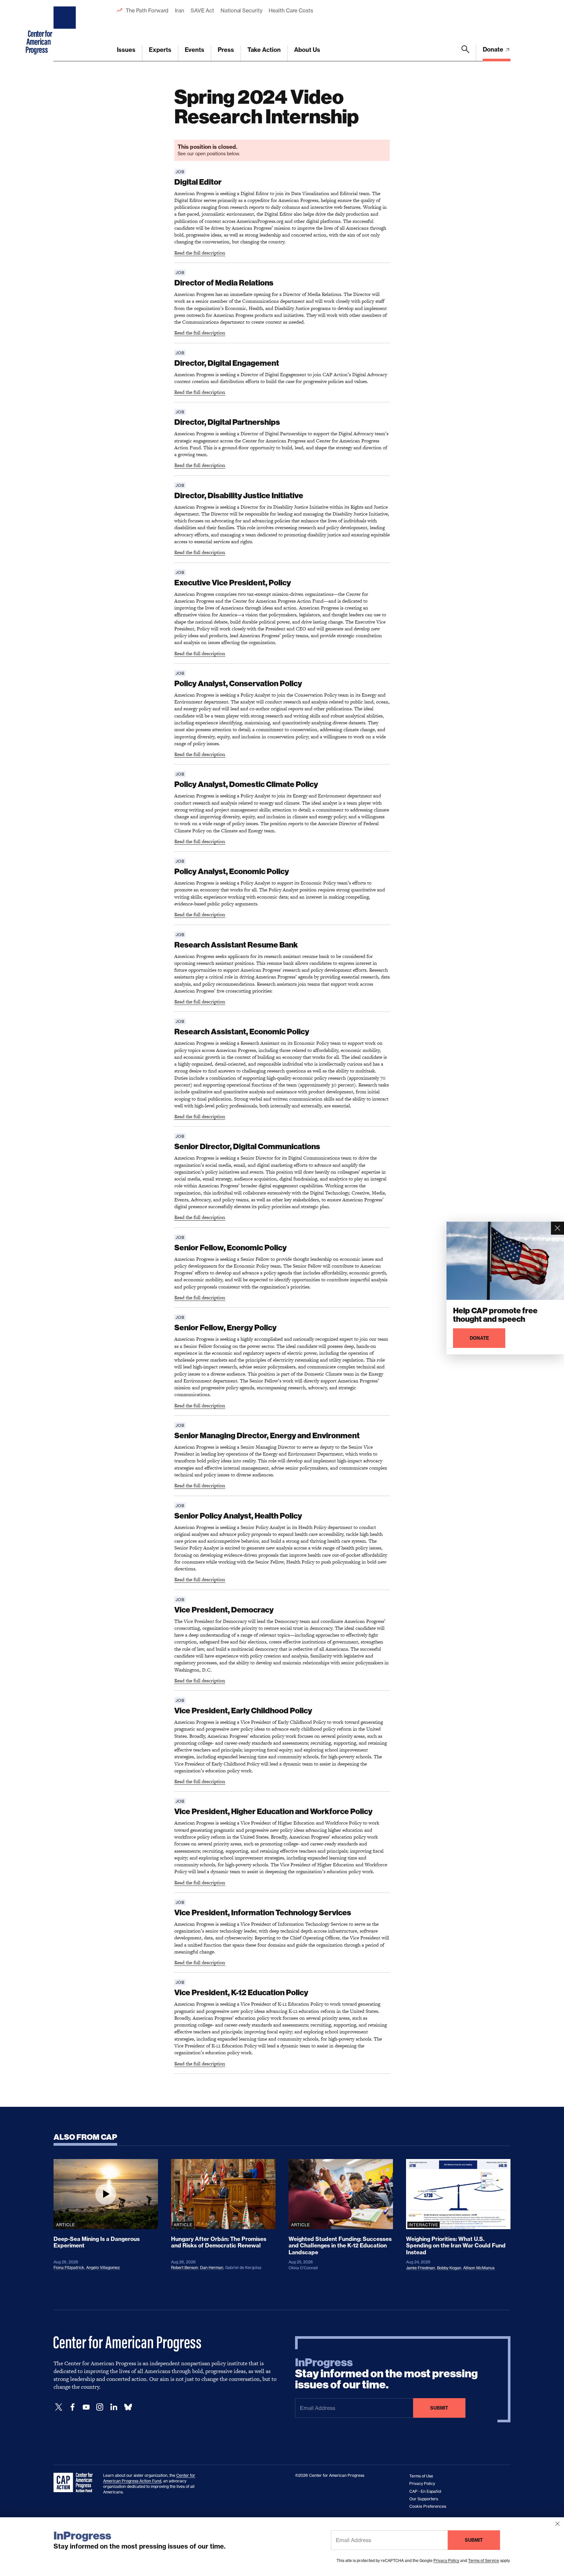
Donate (494, 49)
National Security (241, 10)
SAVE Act (202, 10)
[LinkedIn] (114, 2407)
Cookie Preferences (428, 2506)
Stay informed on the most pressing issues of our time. (386, 2374)
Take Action (264, 50)
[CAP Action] (75, 2483)
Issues (126, 50)
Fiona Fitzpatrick (69, 2267)
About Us (307, 50)
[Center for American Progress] (66, 31)
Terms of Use (421, 2476)
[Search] (465, 53)
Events (195, 50)
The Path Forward (147, 10)
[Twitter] (59, 2407)
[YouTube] (86, 2407)
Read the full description (200, 253)
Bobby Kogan (449, 2268)
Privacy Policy (446, 2561)
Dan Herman (212, 2267)
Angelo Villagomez (103, 2267)
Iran (180, 10)
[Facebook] (72, 2407)
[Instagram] (100, 2407)
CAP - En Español (425, 2491)
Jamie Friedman (421, 2268)
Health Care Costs (291, 10)
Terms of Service (484, 2561)
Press (226, 50)
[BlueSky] (128, 2407)
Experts (160, 50)
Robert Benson (185, 2267)
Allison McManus (479, 2268)
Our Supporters (424, 2499)
